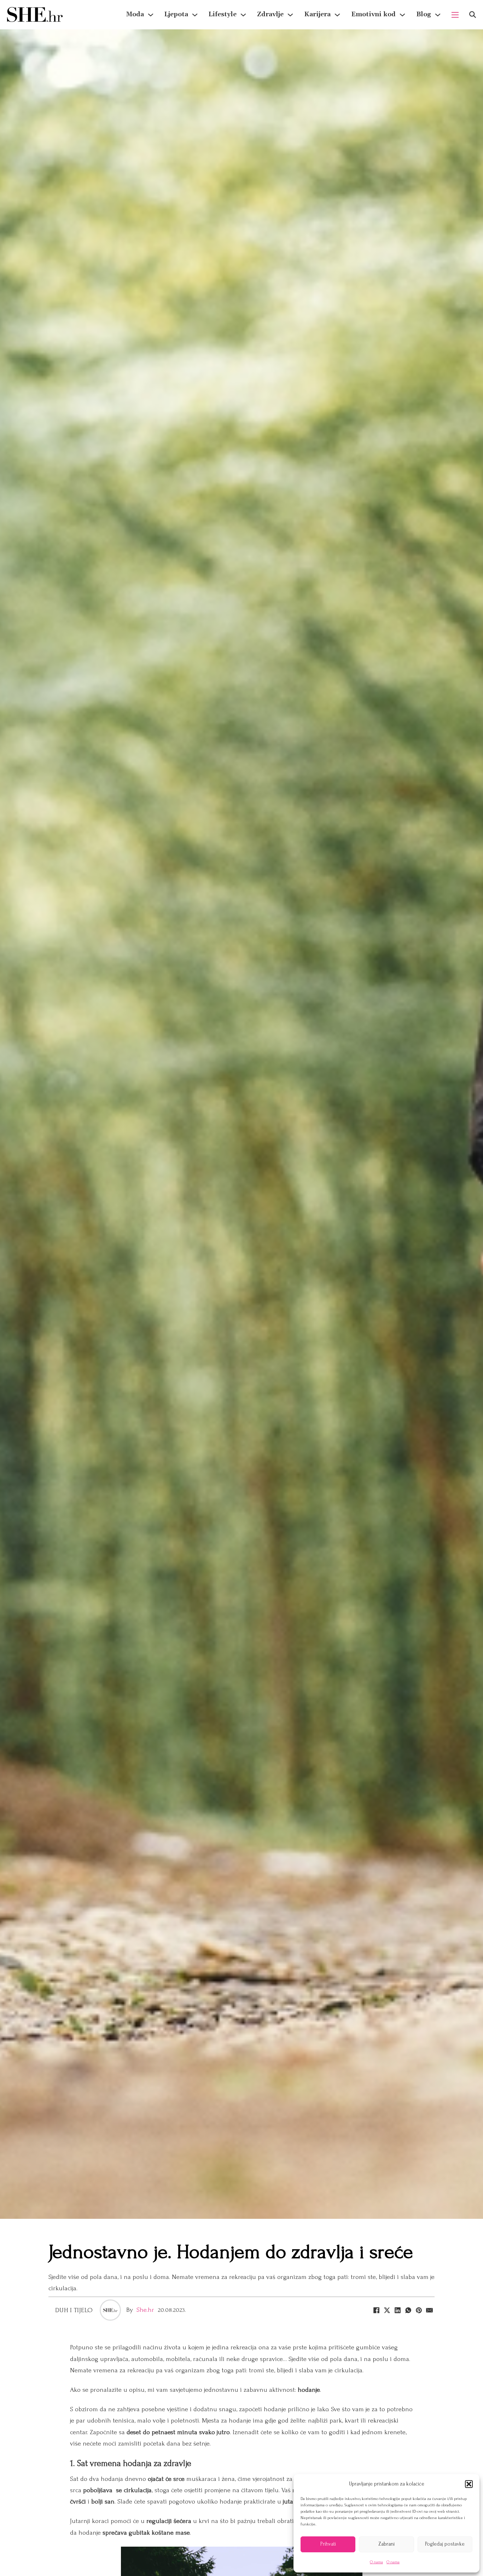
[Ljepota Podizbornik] (195, 15)
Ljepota (176, 14)
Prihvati (328, 2544)
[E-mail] (429, 2310)
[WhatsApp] (408, 2310)
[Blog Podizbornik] (438, 15)
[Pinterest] (419, 2310)
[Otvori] (473, 15)
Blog (424, 14)
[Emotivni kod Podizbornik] (402, 15)
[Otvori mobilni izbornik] (455, 15)
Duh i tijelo (74, 2310)
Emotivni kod (373, 14)
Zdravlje (270, 14)
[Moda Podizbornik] (151, 15)
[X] (387, 2310)
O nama (376, 2562)
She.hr (145, 2310)
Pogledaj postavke (445, 2544)
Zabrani (386, 2544)
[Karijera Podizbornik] (337, 15)
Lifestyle (223, 14)
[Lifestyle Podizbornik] (243, 15)
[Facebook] (376, 2310)
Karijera (317, 14)
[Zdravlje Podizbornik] (290, 15)
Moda (135, 14)
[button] (469, 2484)
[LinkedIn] (397, 2310)
